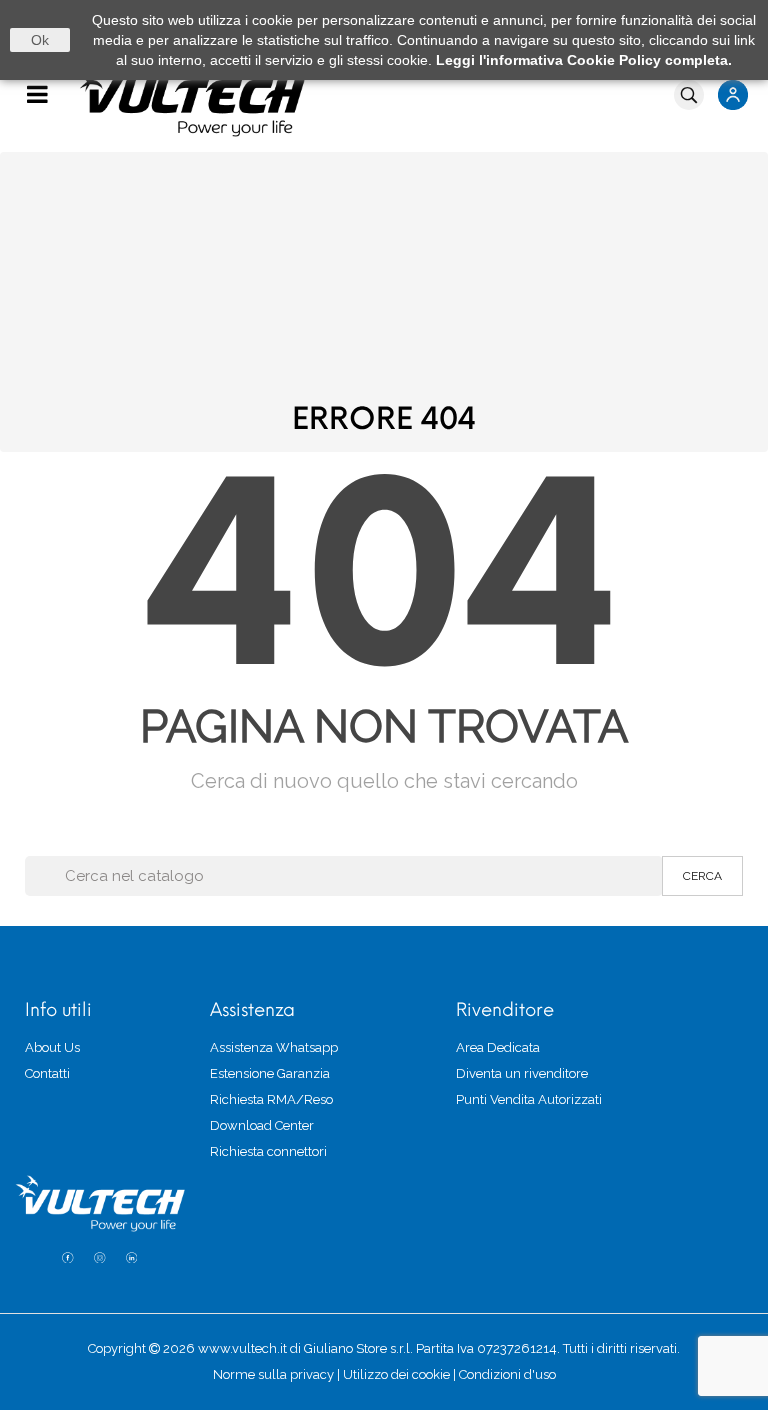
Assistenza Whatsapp (274, 1047)
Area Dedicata (498, 1047)
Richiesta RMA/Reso (271, 1099)
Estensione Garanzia (270, 1073)
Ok (40, 40)
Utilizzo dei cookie (396, 1374)
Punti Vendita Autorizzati (529, 1099)
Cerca (702, 876)
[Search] (689, 95)
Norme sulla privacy (273, 1374)
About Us (52, 1047)
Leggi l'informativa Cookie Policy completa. (584, 60)
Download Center (262, 1125)
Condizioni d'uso (507, 1374)
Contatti (47, 1073)
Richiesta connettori (268, 1151)
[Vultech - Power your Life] (384, 98)
